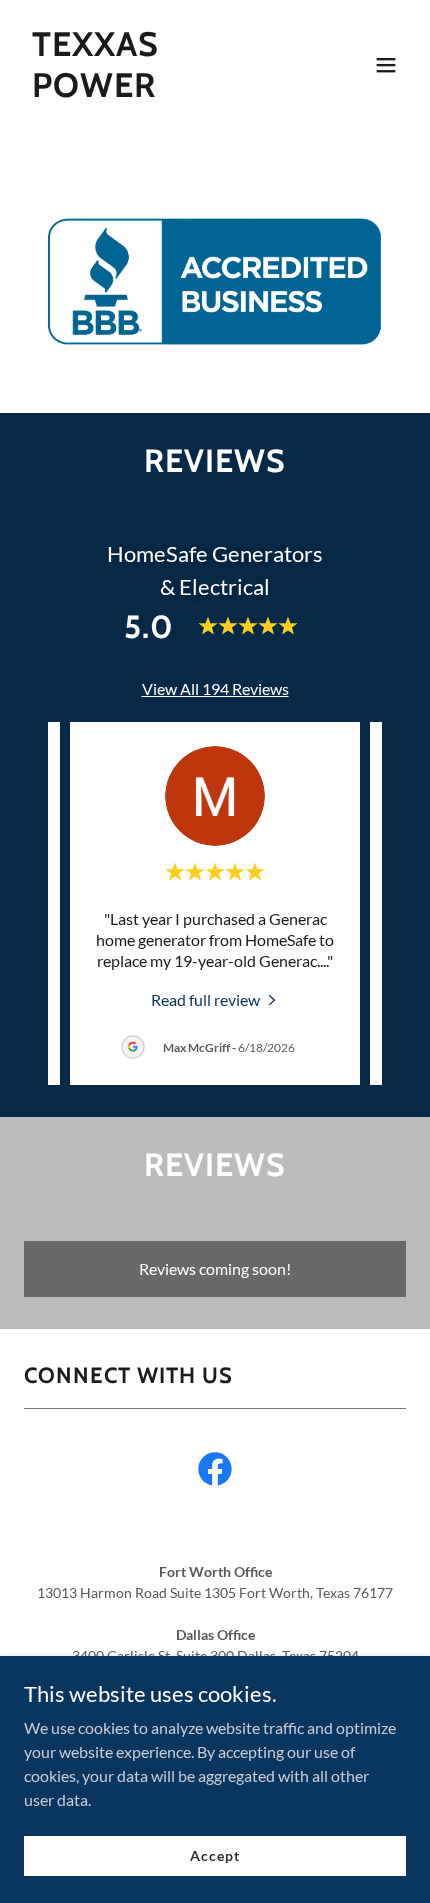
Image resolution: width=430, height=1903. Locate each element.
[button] (386, 65)
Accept (214, 1855)
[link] (157, 90)
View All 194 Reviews (215, 688)
